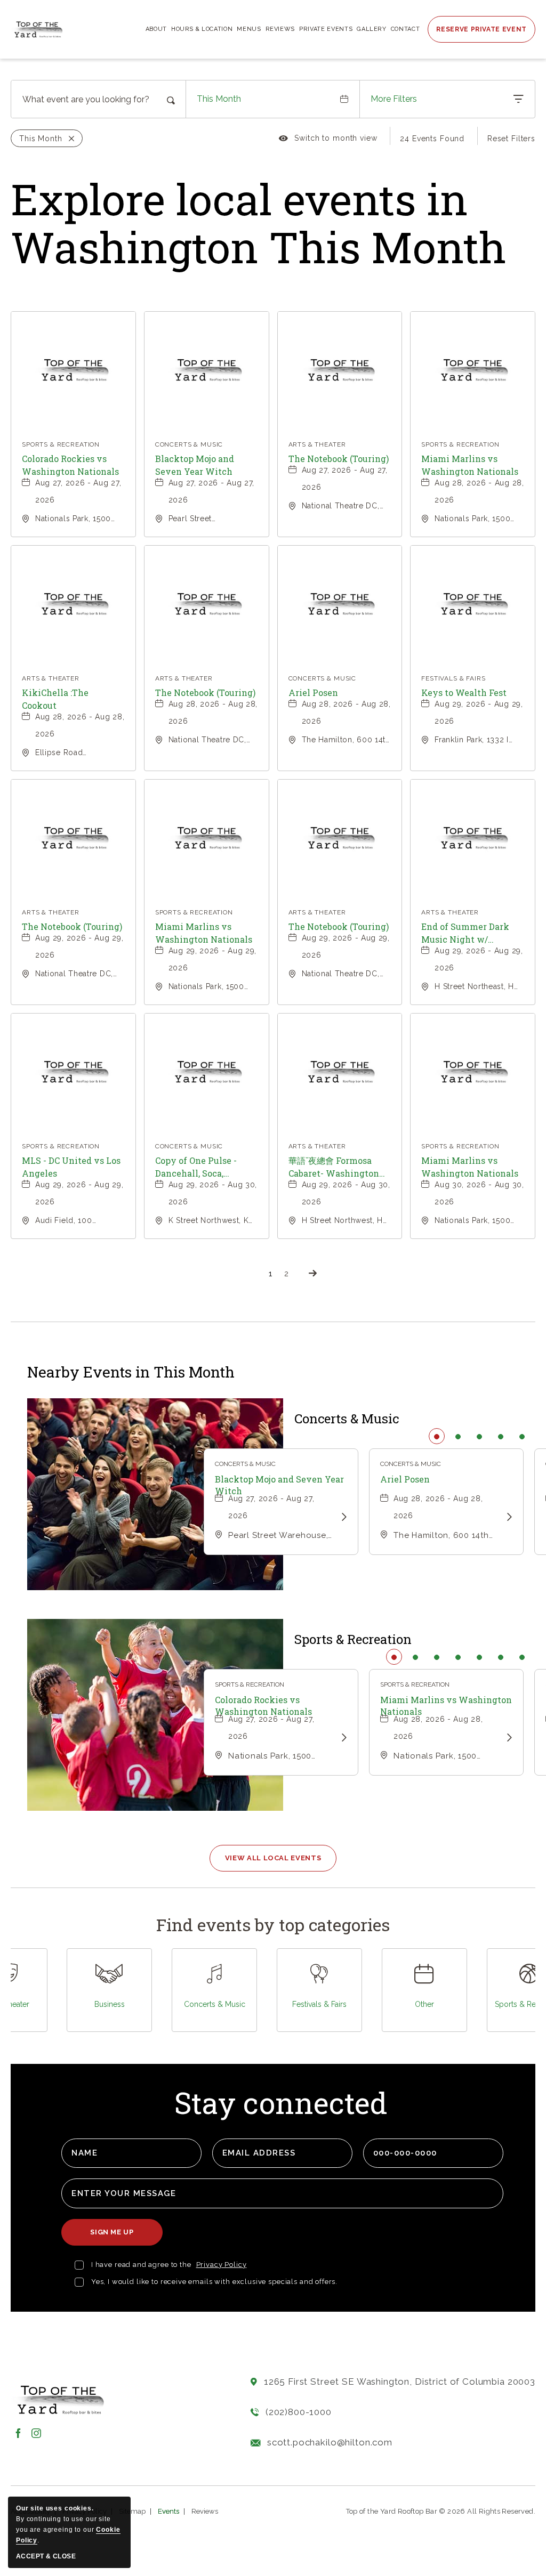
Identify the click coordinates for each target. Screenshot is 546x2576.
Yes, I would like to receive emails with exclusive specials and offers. (213, 2282)
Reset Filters (511, 139)
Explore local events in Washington (258, 223)
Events (168, 2511)
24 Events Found (432, 139)
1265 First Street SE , (400, 2381)
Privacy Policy (222, 2265)
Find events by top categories (273, 1925)
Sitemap (132, 2511)
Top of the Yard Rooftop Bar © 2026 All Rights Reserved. (441, 2511)
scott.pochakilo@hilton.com (330, 2442)
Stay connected (281, 2104)
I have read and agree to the (141, 2265)
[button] (273, 1858)
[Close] (69, 139)
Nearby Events (131, 1372)
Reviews (205, 2511)
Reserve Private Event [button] (481, 29)
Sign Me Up (116, 2237)
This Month (219, 99)
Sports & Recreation (353, 1639)
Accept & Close (46, 2556)
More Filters (394, 99)
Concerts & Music (347, 1419)
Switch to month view (328, 140)
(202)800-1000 (299, 2412)
